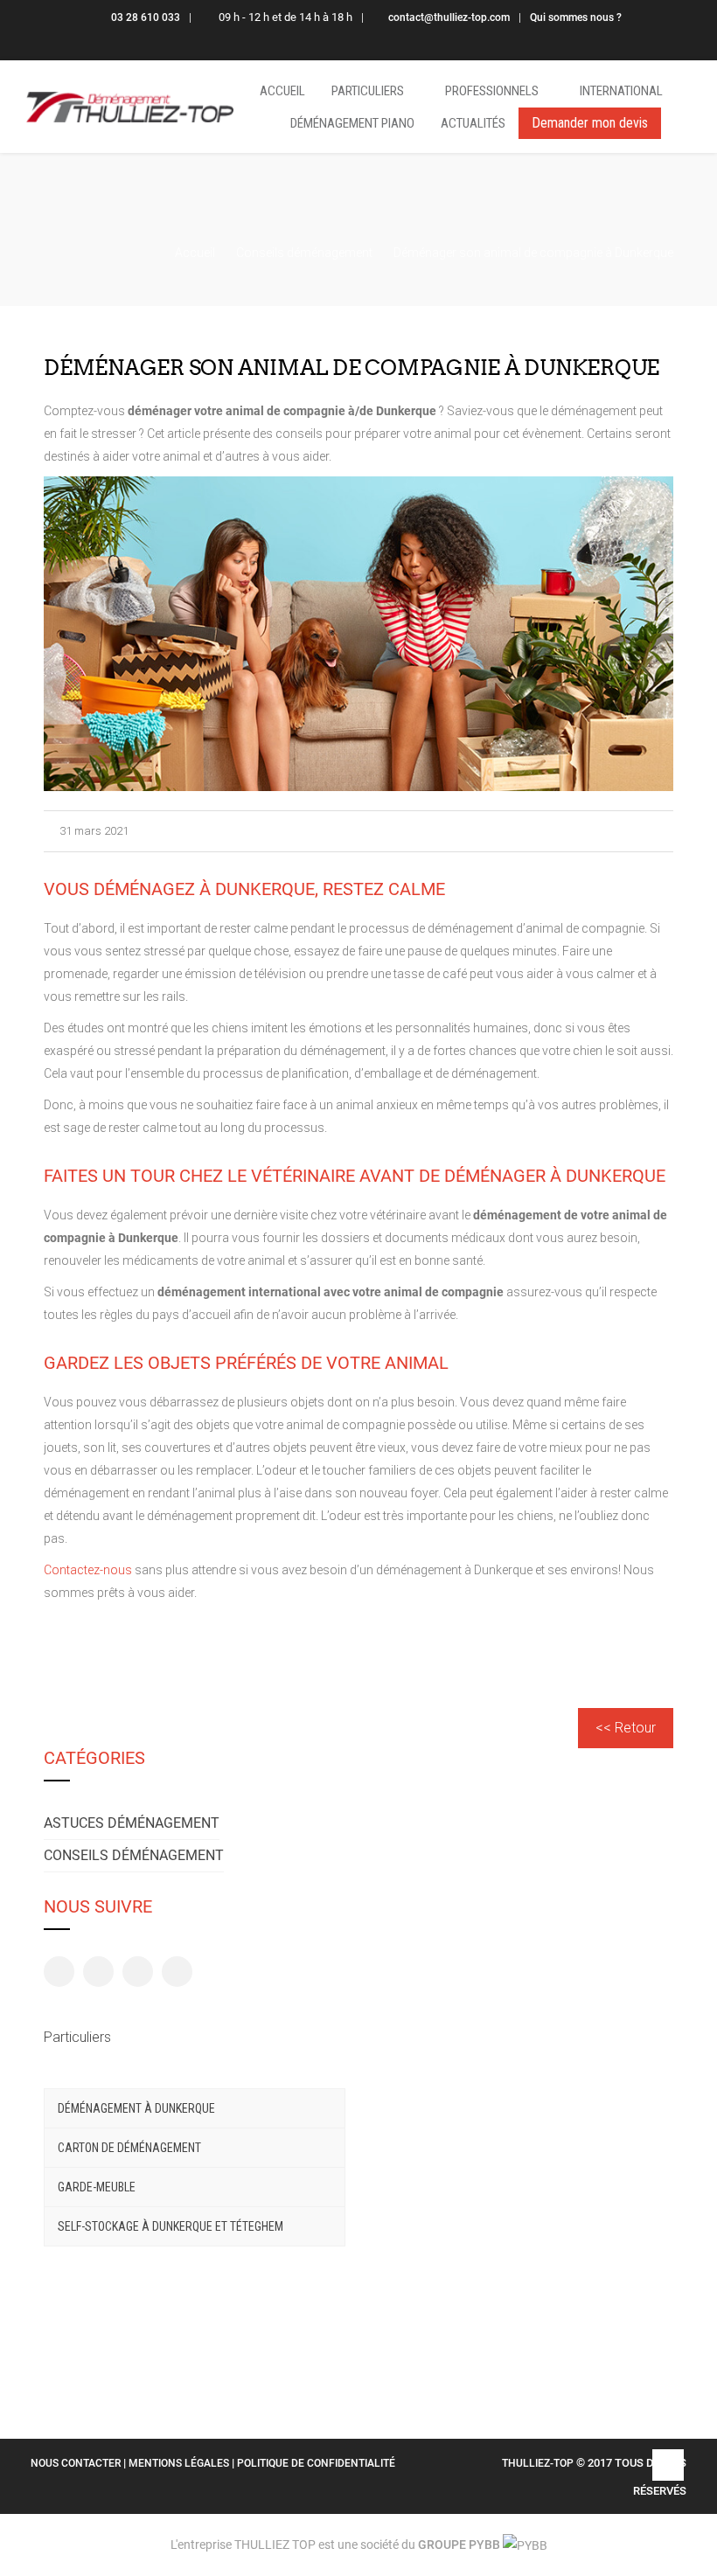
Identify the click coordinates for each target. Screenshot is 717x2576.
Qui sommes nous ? (576, 17)
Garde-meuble (97, 2187)
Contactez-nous (88, 1570)
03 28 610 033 (146, 17)
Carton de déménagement (129, 2148)
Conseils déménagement (134, 1855)
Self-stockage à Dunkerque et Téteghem (171, 2226)
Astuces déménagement (132, 1823)
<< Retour (626, 1728)
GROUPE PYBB (459, 2545)
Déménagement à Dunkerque (136, 2108)
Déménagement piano (352, 123)
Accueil (282, 91)
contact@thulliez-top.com (449, 17)
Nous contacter (77, 2463)
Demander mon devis (590, 123)
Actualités (473, 123)
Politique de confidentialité (316, 2463)
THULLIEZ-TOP (538, 2463)
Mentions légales (180, 2463)
